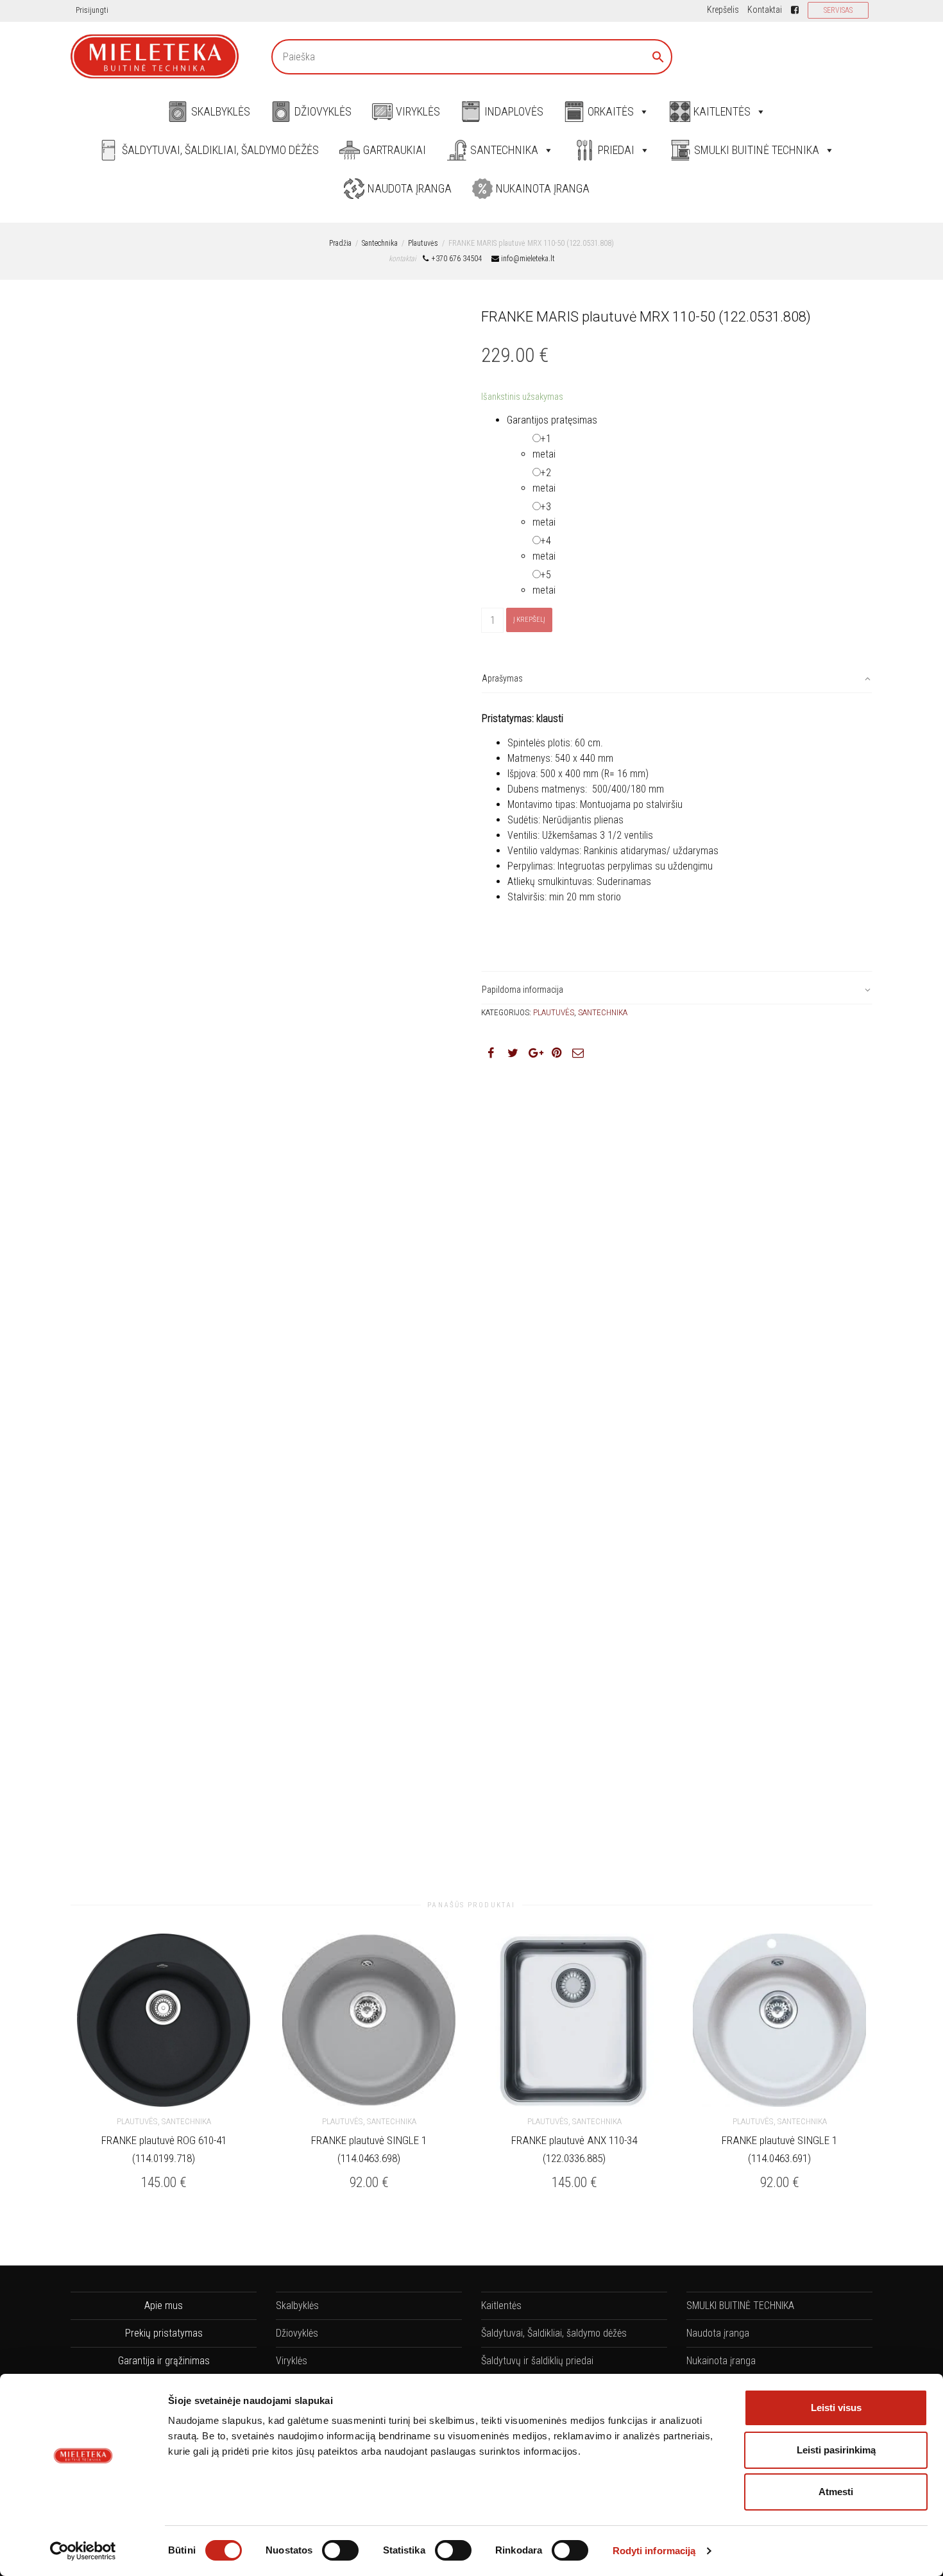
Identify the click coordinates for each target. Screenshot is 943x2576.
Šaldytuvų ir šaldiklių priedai (537, 2361)
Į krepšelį (529, 620)
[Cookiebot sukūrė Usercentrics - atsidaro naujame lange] (83, 2551)
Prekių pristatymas (164, 2333)
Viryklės (418, 111)
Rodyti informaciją (654, 2551)
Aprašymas (502, 678)
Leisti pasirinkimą (836, 2450)
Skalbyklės (221, 111)
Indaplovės (514, 111)
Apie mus (164, 2306)
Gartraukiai (395, 150)
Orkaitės (611, 111)
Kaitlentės (722, 111)
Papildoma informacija (522, 990)
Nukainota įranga (543, 188)
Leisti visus (836, 2408)
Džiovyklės (323, 111)
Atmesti (836, 2492)
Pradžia (340, 243)
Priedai (616, 150)
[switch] (340, 2550)
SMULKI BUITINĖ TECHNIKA (757, 150)
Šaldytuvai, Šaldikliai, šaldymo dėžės (220, 150)
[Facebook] (795, 10)
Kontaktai (765, 10)
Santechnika (504, 150)
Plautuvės (423, 243)
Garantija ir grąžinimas (164, 2361)
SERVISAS (838, 10)
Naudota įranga (410, 188)
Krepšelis (723, 10)
